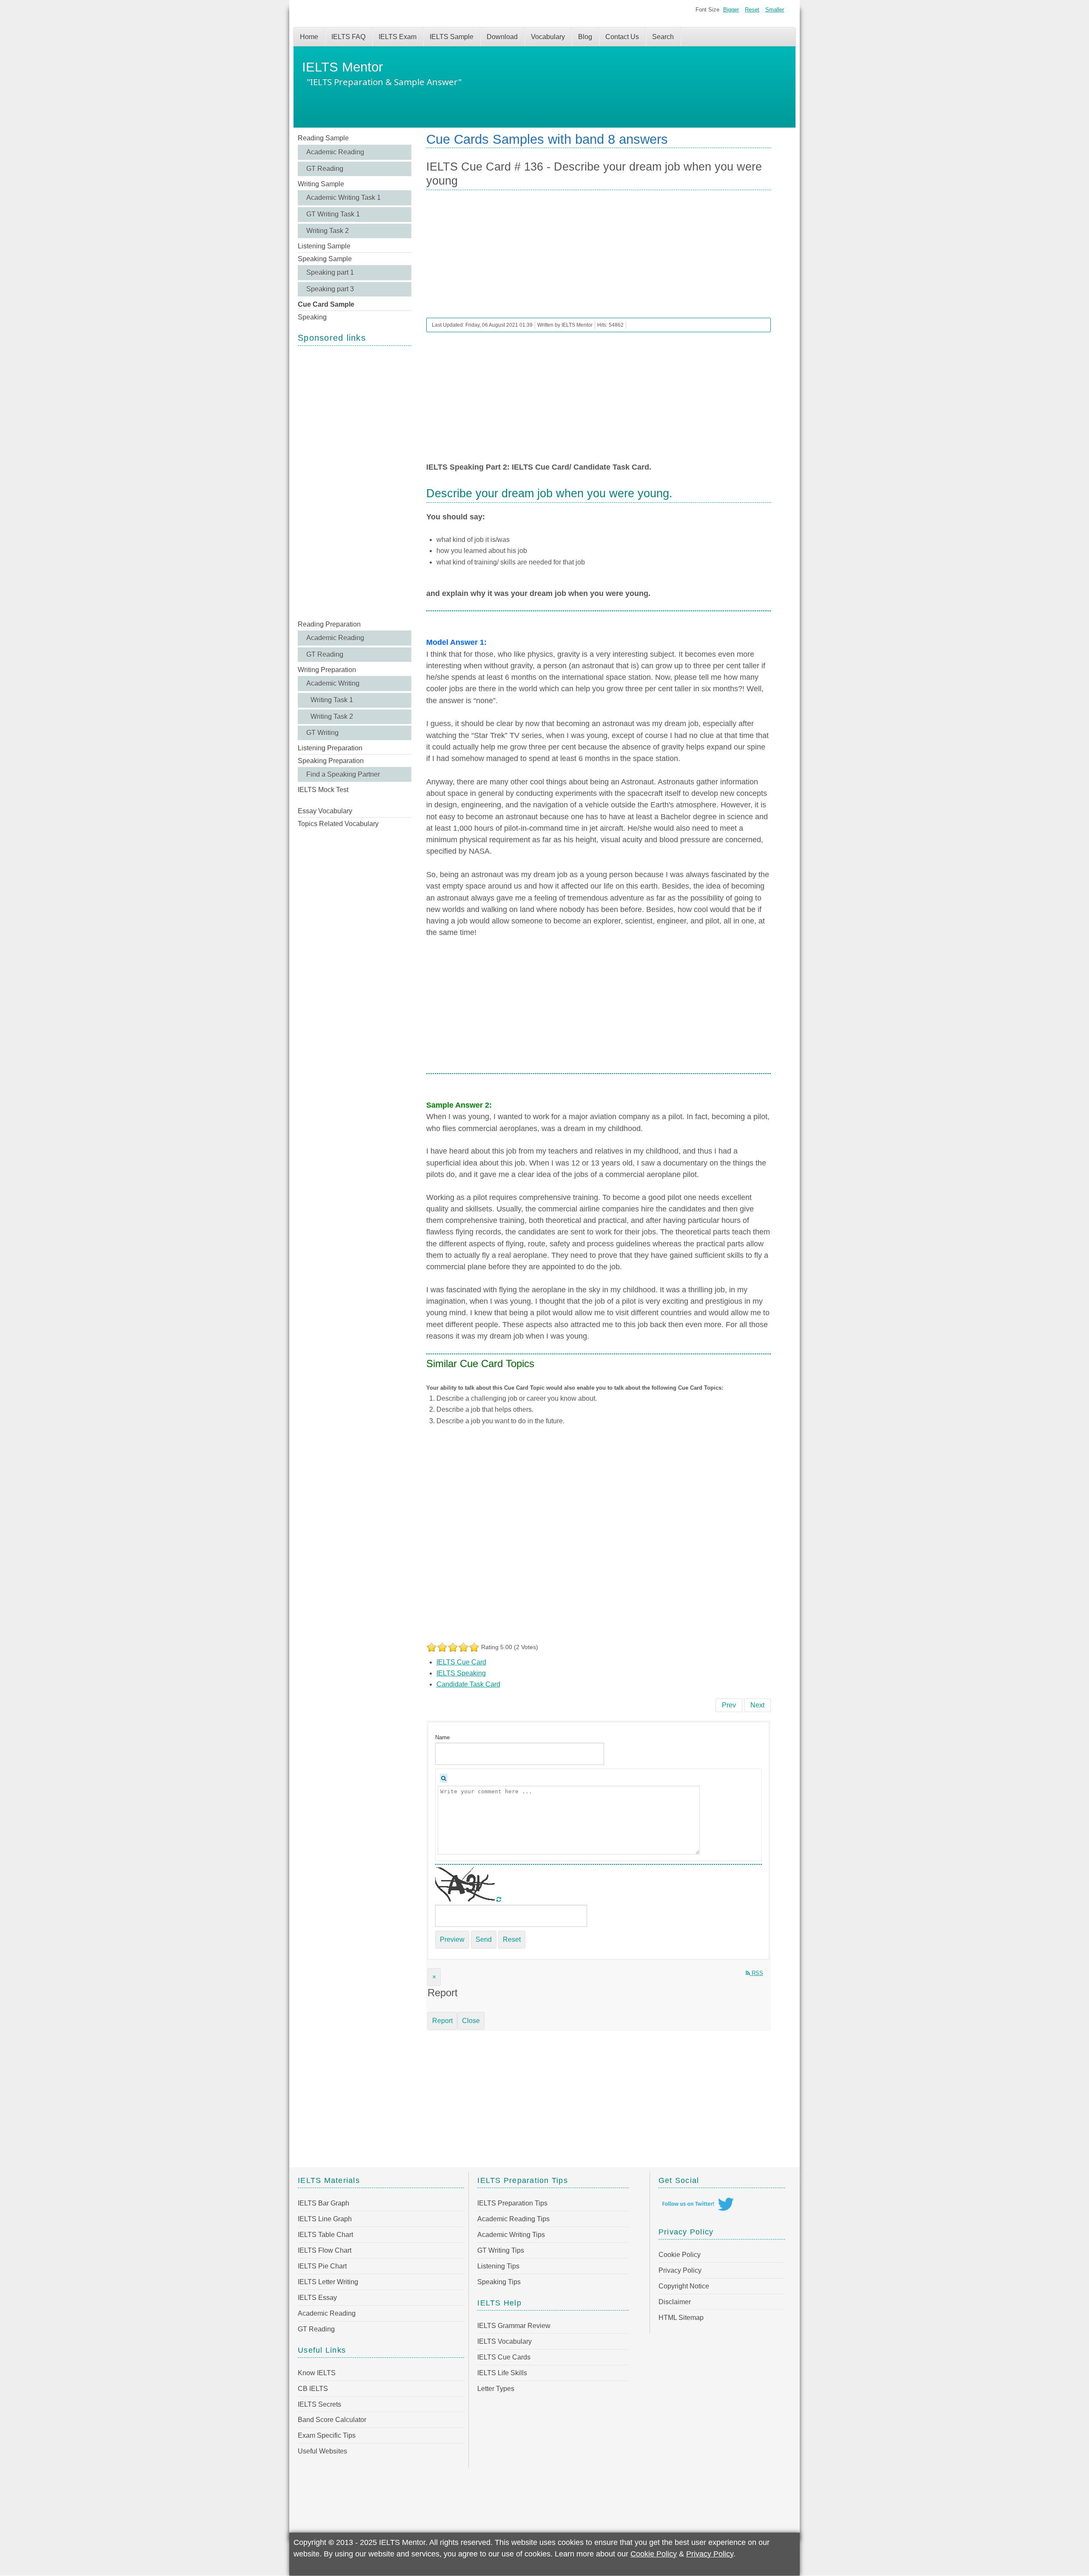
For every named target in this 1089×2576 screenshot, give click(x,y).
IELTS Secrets (319, 2404)
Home (309, 37)
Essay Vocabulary (325, 811)
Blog (585, 37)
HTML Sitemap (681, 2318)
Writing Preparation (327, 670)
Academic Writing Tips (511, 2235)
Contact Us (622, 37)
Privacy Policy (680, 2270)
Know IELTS (317, 2373)
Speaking (312, 317)
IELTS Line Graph (325, 2219)
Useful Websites (322, 2451)
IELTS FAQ (348, 37)
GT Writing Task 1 (333, 214)
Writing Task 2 (328, 231)
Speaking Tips (499, 2282)
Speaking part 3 (330, 289)
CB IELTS (313, 2389)
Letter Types (496, 2389)
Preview (452, 1939)
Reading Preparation (329, 624)
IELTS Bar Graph (324, 2203)
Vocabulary (548, 37)
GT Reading (325, 169)
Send (484, 1939)
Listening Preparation (330, 748)
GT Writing (322, 733)
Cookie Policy (680, 2255)
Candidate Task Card (468, 1684)
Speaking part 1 (330, 272)
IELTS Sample (452, 37)
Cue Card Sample (326, 304)
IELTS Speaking (461, 1673)
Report (442, 2021)
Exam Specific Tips (327, 2435)
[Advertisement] (355, 482)
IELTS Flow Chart (325, 2250)
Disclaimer (675, 2302)
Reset (752, 10)
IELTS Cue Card (461, 1662)
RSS (757, 1973)
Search (663, 37)
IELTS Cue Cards (504, 2357)
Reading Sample (323, 138)
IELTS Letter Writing (328, 2282)
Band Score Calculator (332, 2420)
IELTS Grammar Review (514, 2326)
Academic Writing (333, 683)
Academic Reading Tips (513, 2219)
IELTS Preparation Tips (512, 2203)
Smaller (775, 10)
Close (471, 2021)
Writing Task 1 (332, 700)
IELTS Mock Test (323, 790)
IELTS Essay (317, 2298)
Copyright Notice (684, 2286)
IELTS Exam (398, 37)
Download (502, 37)
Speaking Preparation (331, 761)
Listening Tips (498, 2266)
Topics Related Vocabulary (338, 824)
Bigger (731, 10)
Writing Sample (321, 184)
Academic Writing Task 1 (344, 198)
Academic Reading (335, 152)
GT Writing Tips (501, 2250)
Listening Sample (324, 246)
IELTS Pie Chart (322, 2266)
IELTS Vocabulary (505, 2341)
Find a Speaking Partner (343, 774)
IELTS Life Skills (502, 2373)
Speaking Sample (325, 259)
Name (442, 1737)
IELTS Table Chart (325, 2235)
